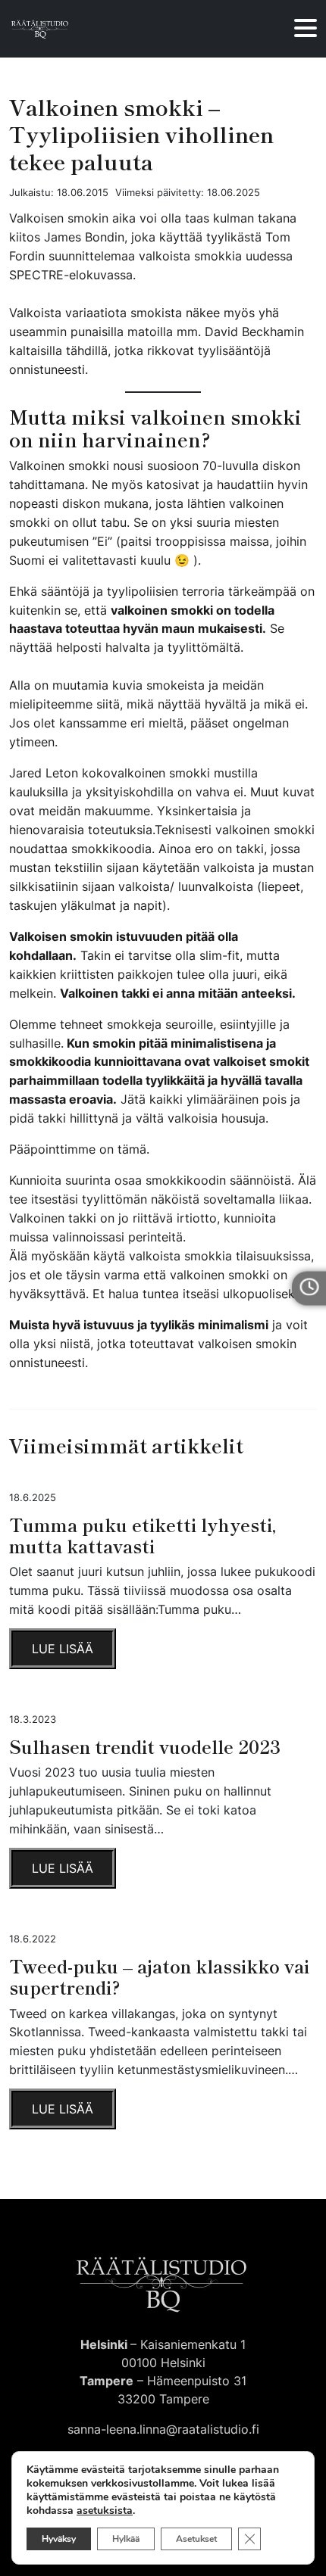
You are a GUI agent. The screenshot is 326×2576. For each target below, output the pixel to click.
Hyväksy (59, 2539)
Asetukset (196, 2539)
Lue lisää (63, 1649)
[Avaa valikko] (306, 29)
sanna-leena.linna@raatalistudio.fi (163, 2429)
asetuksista (105, 2511)
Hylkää (126, 2539)
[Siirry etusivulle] (40, 29)
